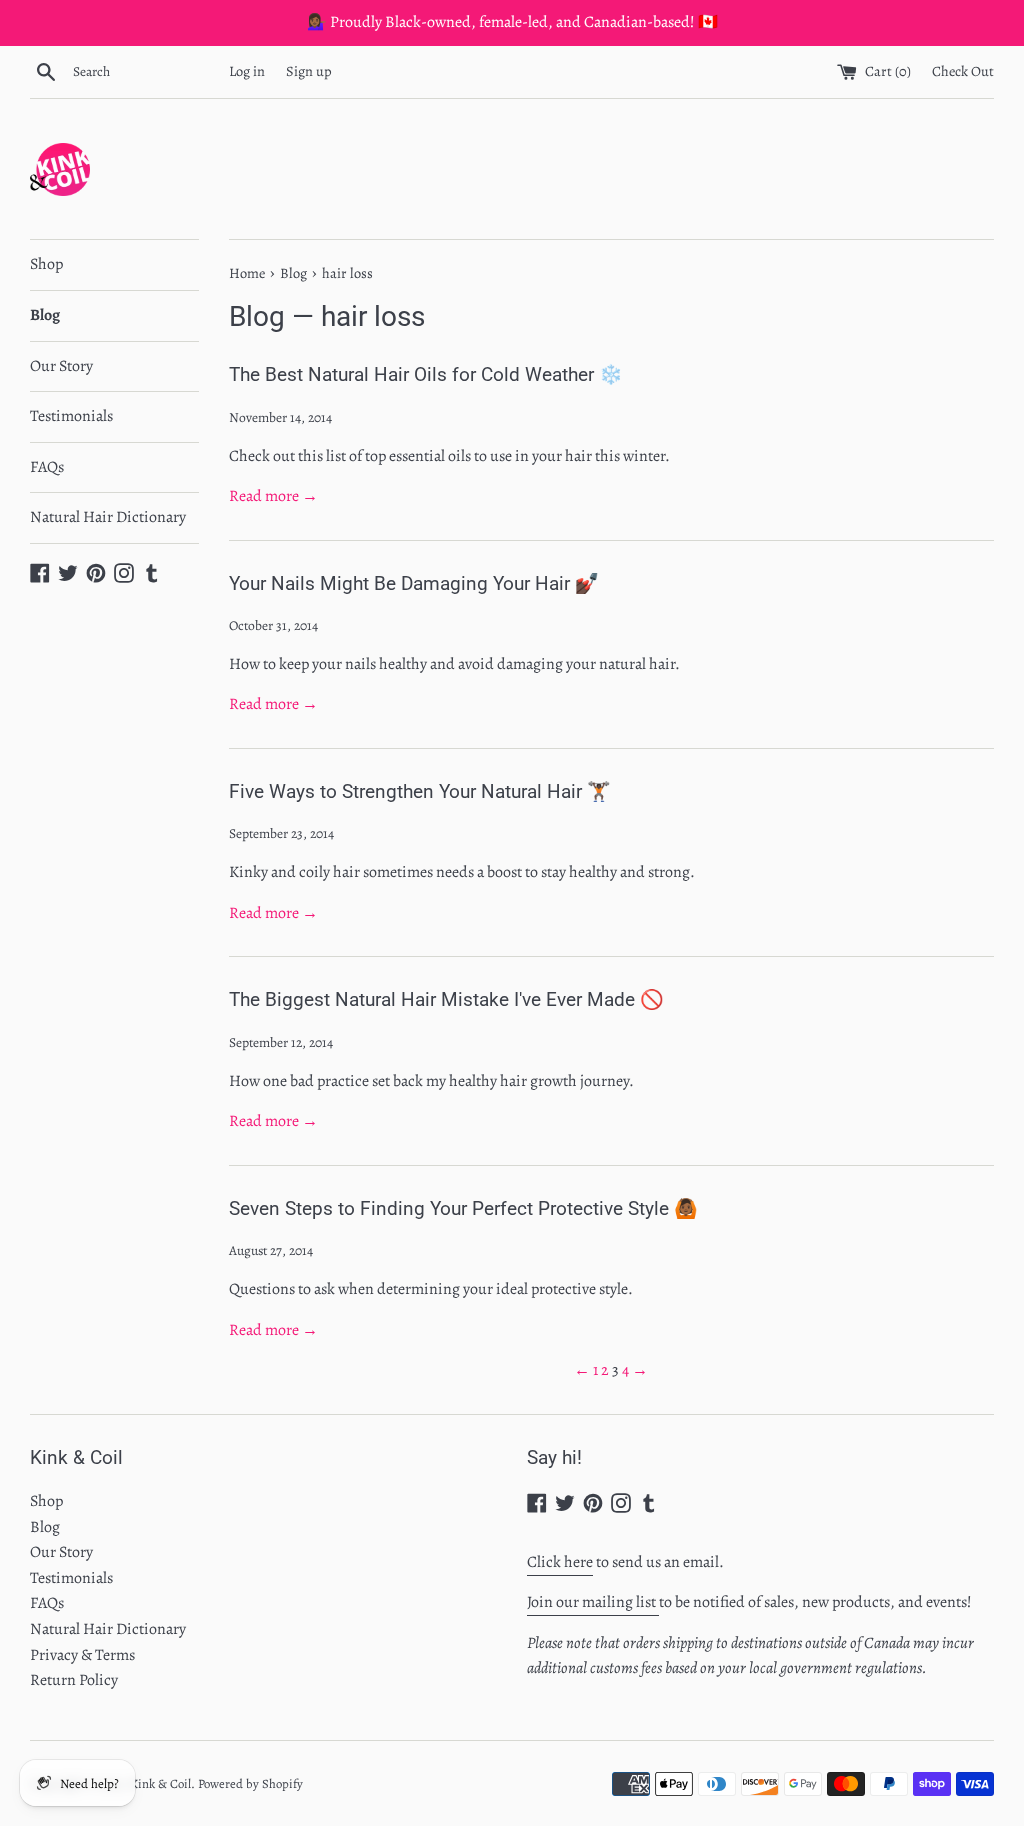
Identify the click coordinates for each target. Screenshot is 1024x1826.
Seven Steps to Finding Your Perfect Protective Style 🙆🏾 (463, 1208)
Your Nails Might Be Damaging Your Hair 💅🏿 (414, 583)
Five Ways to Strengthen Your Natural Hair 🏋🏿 (420, 791)
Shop (46, 264)
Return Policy (74, 1680)
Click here (560, 1562)
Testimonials (71, 416)
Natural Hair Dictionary (108, 517)
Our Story (61, 366)
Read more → (273, 496)
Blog (45, 315)
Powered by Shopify (250, 1783)
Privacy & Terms (82, 1655)
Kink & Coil (160, 1783)
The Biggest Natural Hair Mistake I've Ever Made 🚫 (446, 999)
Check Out (963, 71)
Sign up (309, 71)
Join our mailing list (593, 1602)
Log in (247, 71)
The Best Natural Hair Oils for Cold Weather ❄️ (426, 374)
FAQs (47, 467)
